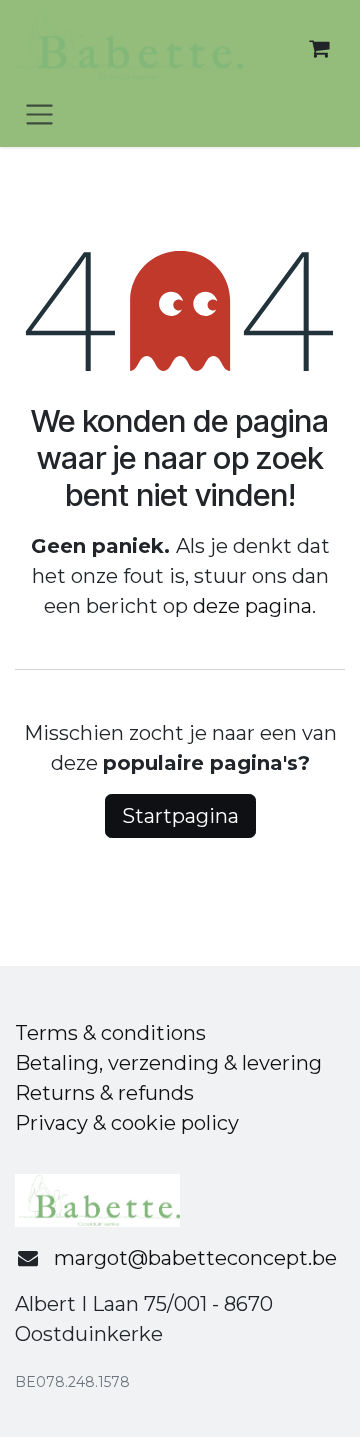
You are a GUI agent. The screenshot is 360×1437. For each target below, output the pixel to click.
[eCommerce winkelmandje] (319, 48)
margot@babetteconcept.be (195, 1258)
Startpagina (180, 816)
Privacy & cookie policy (127, 1123)
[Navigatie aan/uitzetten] (39, 113)
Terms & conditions (110, 1033)
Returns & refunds (104, 1093)
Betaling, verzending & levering (168, 1063)
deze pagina (252, 606)
